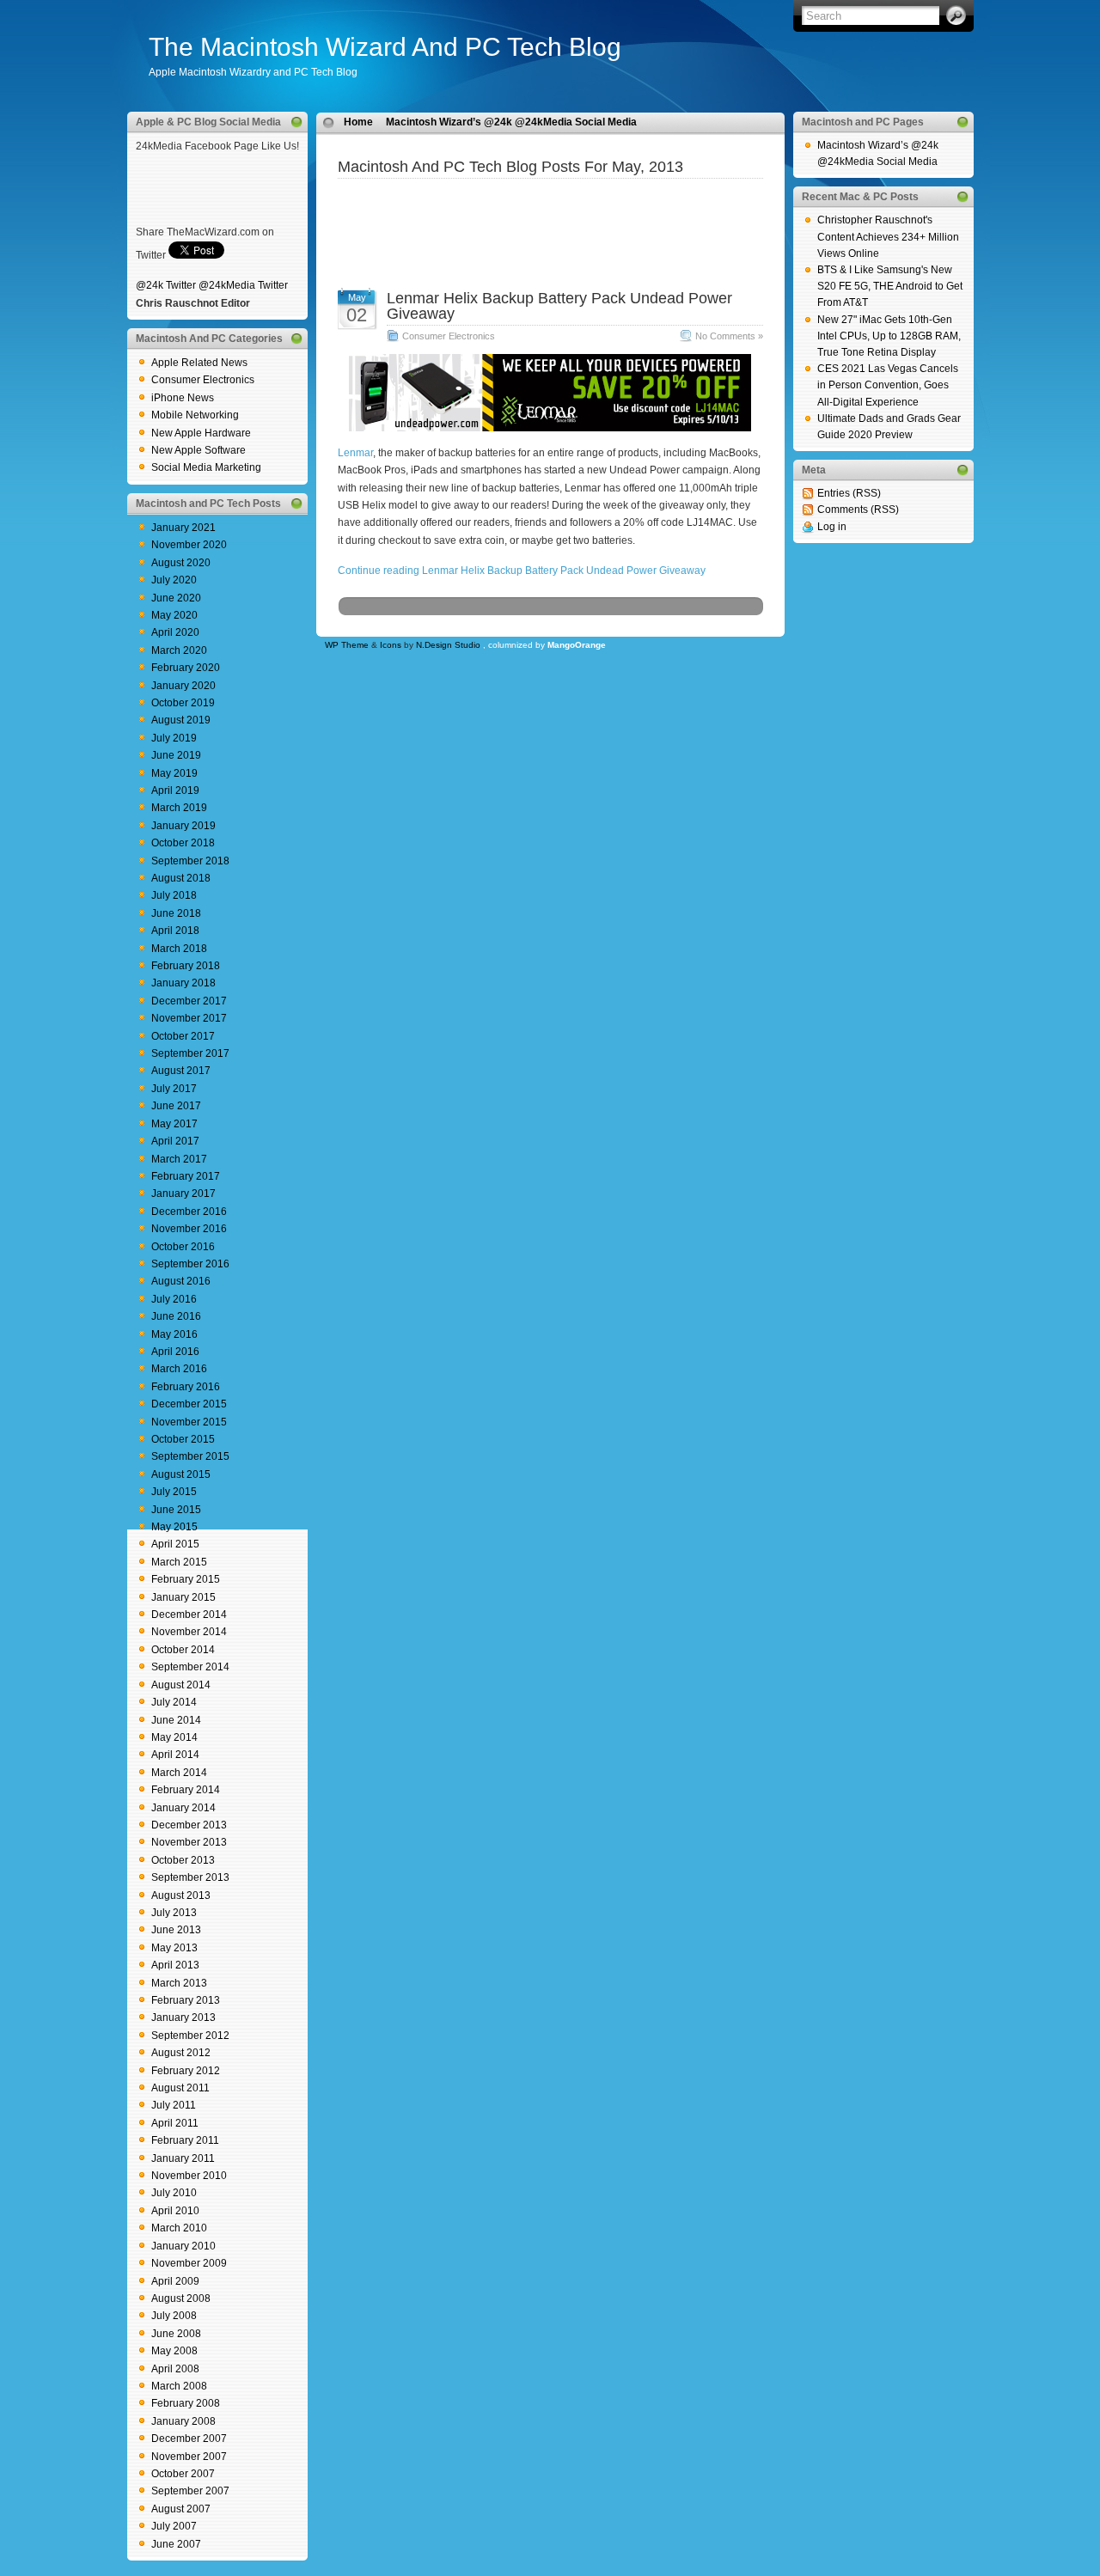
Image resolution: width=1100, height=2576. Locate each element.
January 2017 (183, 1193)
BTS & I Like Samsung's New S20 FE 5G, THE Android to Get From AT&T (890, 286)
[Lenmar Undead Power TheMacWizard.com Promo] (550, 428)
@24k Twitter (166, 285)
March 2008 (179, 2386)
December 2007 (189, 2439)
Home (358, 122)
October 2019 (183, 703)
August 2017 (181, 1071)
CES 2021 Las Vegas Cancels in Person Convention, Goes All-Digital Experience (888, 385)
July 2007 (174, 2526)
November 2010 (189, 2176)
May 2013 (174, 1948)
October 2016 (183, 1247)
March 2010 (179, 2228)
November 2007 (189, 2457)
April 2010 (175, 2211)
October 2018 (183, 843)
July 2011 (174, 2105)
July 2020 (174, 580)
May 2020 (174, 615)
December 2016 (189, 1212)
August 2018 (181, 878)
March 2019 (179, 808)
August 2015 (181, 1474)
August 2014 (181, 1685)
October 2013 (183, 1860)
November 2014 (189, 1632)
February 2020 (186, 668)
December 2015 (189, 1404)
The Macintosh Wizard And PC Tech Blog (385, 47)
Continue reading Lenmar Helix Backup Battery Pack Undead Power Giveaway (522, 571)
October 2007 (183, 2474)
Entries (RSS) (849, 493)
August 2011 (180, 2088)
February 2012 (186, 2071)
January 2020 (183, 686)
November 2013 (189, 1842)
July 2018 (174, 895)
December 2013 (189, 1825)
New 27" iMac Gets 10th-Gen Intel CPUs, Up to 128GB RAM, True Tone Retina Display (889, 336)
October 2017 (183, 1036)
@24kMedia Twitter (243, 285)
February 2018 (186, 966)
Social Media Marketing (206, 467)
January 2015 (183, 1597)
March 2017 (179, 1159)
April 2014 (175, 1755)
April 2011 (175, 2123)
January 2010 (183, 2246)
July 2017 (174, 1089)
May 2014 (174, 1737)
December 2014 (189, 1615)
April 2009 (175, 2281)
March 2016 (179, 1369)
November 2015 (189, 1422)
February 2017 (186, 1176)
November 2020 (189, 545)
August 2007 (181, 2509)
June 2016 (176, 1316)
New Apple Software (199, 450)
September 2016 (190, 1264)
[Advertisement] (550, 204)
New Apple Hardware (201, 433)
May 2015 (174, 1527)
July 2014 (174, 1702)
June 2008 (176, 2334)
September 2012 (190, 2036)
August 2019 (181, 720)
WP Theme (347, 645)
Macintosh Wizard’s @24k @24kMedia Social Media (511, 122)
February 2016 (186, 1387)
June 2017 (176, 1106)
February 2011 (185, 2140)
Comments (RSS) (858, 510)
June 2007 (176, 2544)
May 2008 (174, 2351)
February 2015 (186, 1579)
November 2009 (189, 2263)
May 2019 (174, 773)
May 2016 (174, 1334)
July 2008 (174, 2316)
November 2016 (189, 1229)
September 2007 (190, 2491)
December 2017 (189, 1001)
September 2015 (190, 1456)
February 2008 (186, 2403)
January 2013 (183, 2017)
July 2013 (174, 1913)
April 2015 (175, 1544)
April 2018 (175, 931)
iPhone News (183, 398)
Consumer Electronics (203, 380)
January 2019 (183, 826)
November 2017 (189, 1018)
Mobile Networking (195, 415)
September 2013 (190, 1877)
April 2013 (175, 1965)
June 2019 (176, 755)
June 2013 (176, 1930)
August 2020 (181, 563)
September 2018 (190, 861)
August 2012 (181, 2053)
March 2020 (179, 650)
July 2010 (174, 2193)
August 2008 (181, 2298)
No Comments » (729, 336)
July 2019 (174, 738)
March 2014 (179, 1773)
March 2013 (179, 1983)
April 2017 (175, 1141)
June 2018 (176, 913)
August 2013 (181, 1895)
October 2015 (183, 1439)
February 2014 (186, 1790)
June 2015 (176, 1510)
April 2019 (175, 791)
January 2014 (183, 1808)
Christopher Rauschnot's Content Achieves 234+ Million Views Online (888, 236)
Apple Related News (199, 363)
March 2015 (179, 1562)
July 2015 (174, 1492)
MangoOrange (577, 645)
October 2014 (183, 1650)
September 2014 (190, 1667)
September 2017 (190, 1053)
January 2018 (183, 983)
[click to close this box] (296, 122)
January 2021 (183, 528)
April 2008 (175, 2369)
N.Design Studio (448, 645)
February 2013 (186, 2000)
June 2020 (176, 598)
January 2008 (183, 2421)
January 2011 (183, 2158)
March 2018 (179, 949)
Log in (832, 527)
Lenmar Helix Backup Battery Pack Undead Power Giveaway (559, 306)
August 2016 (181, 1281)
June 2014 (176, 1720)
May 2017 (174, 1124)
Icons (391, 645)
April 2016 (175, 1352)
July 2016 (174, 1299)
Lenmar (355, 453)
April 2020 (175, 632)
